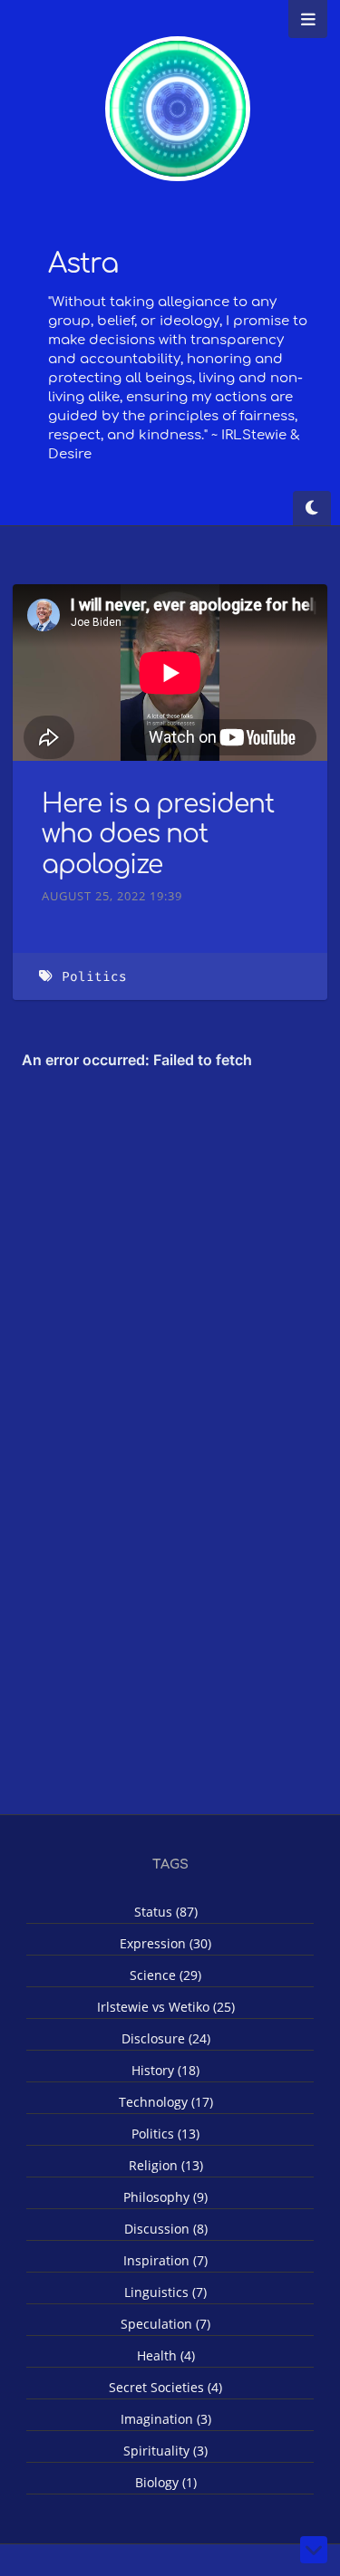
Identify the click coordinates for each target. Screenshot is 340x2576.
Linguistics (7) (165, 2292)
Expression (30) (165, 1943)
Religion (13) (166, 2165)
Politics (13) (165, 2134)
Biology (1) (166, 2482)
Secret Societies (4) (165, 2387)
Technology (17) (166, 2102)
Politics (94, 977)
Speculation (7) (165, 2324)
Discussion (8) (166, 2229)
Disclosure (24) (166, 2038)
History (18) (165, 2070)
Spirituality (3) (165, 2451)
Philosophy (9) (165, 2197)
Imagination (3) (166, 2419)
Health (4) (166, 2355)
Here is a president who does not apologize (158, 835)
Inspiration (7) (165, 2260)
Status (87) (166, 1912)
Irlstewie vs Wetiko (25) (166, 2007)
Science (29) (165, 1975)
